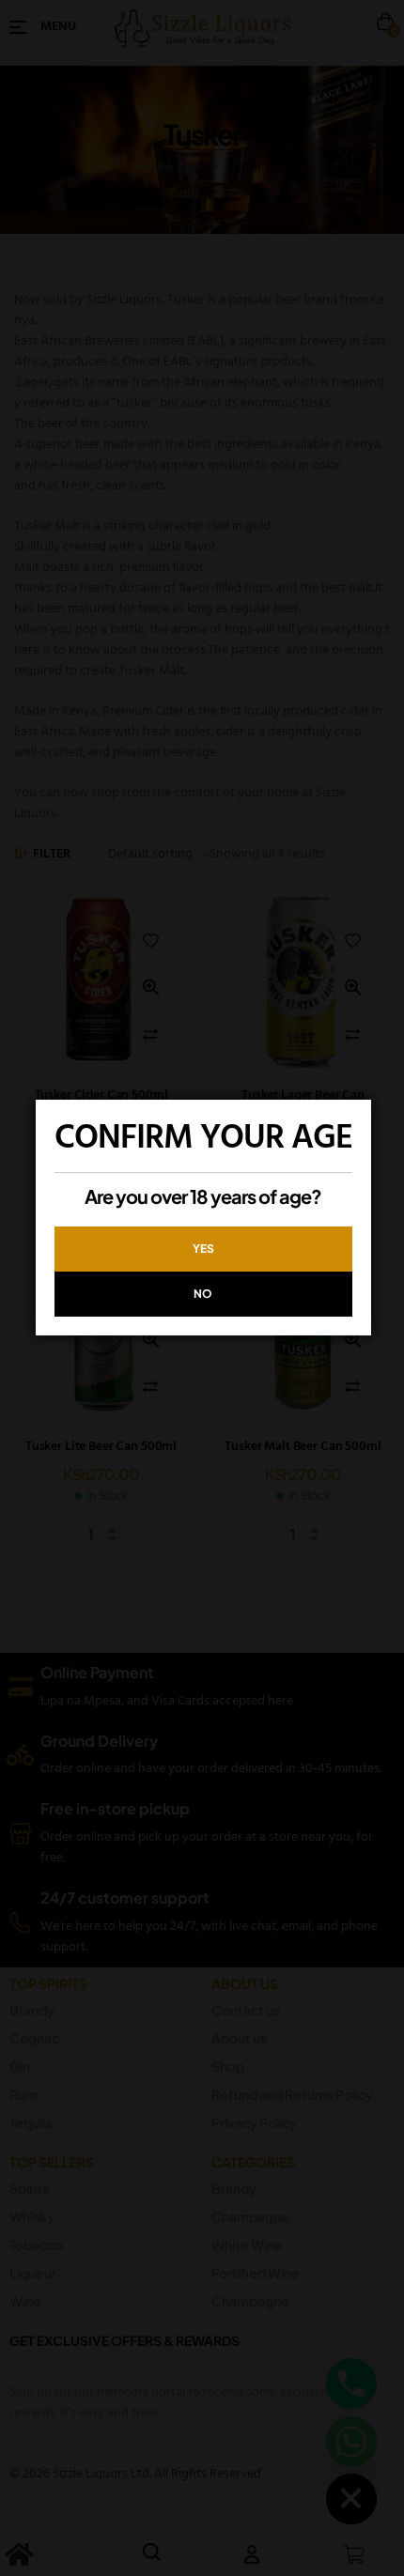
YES (203, 1249)
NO (203, 1294)
